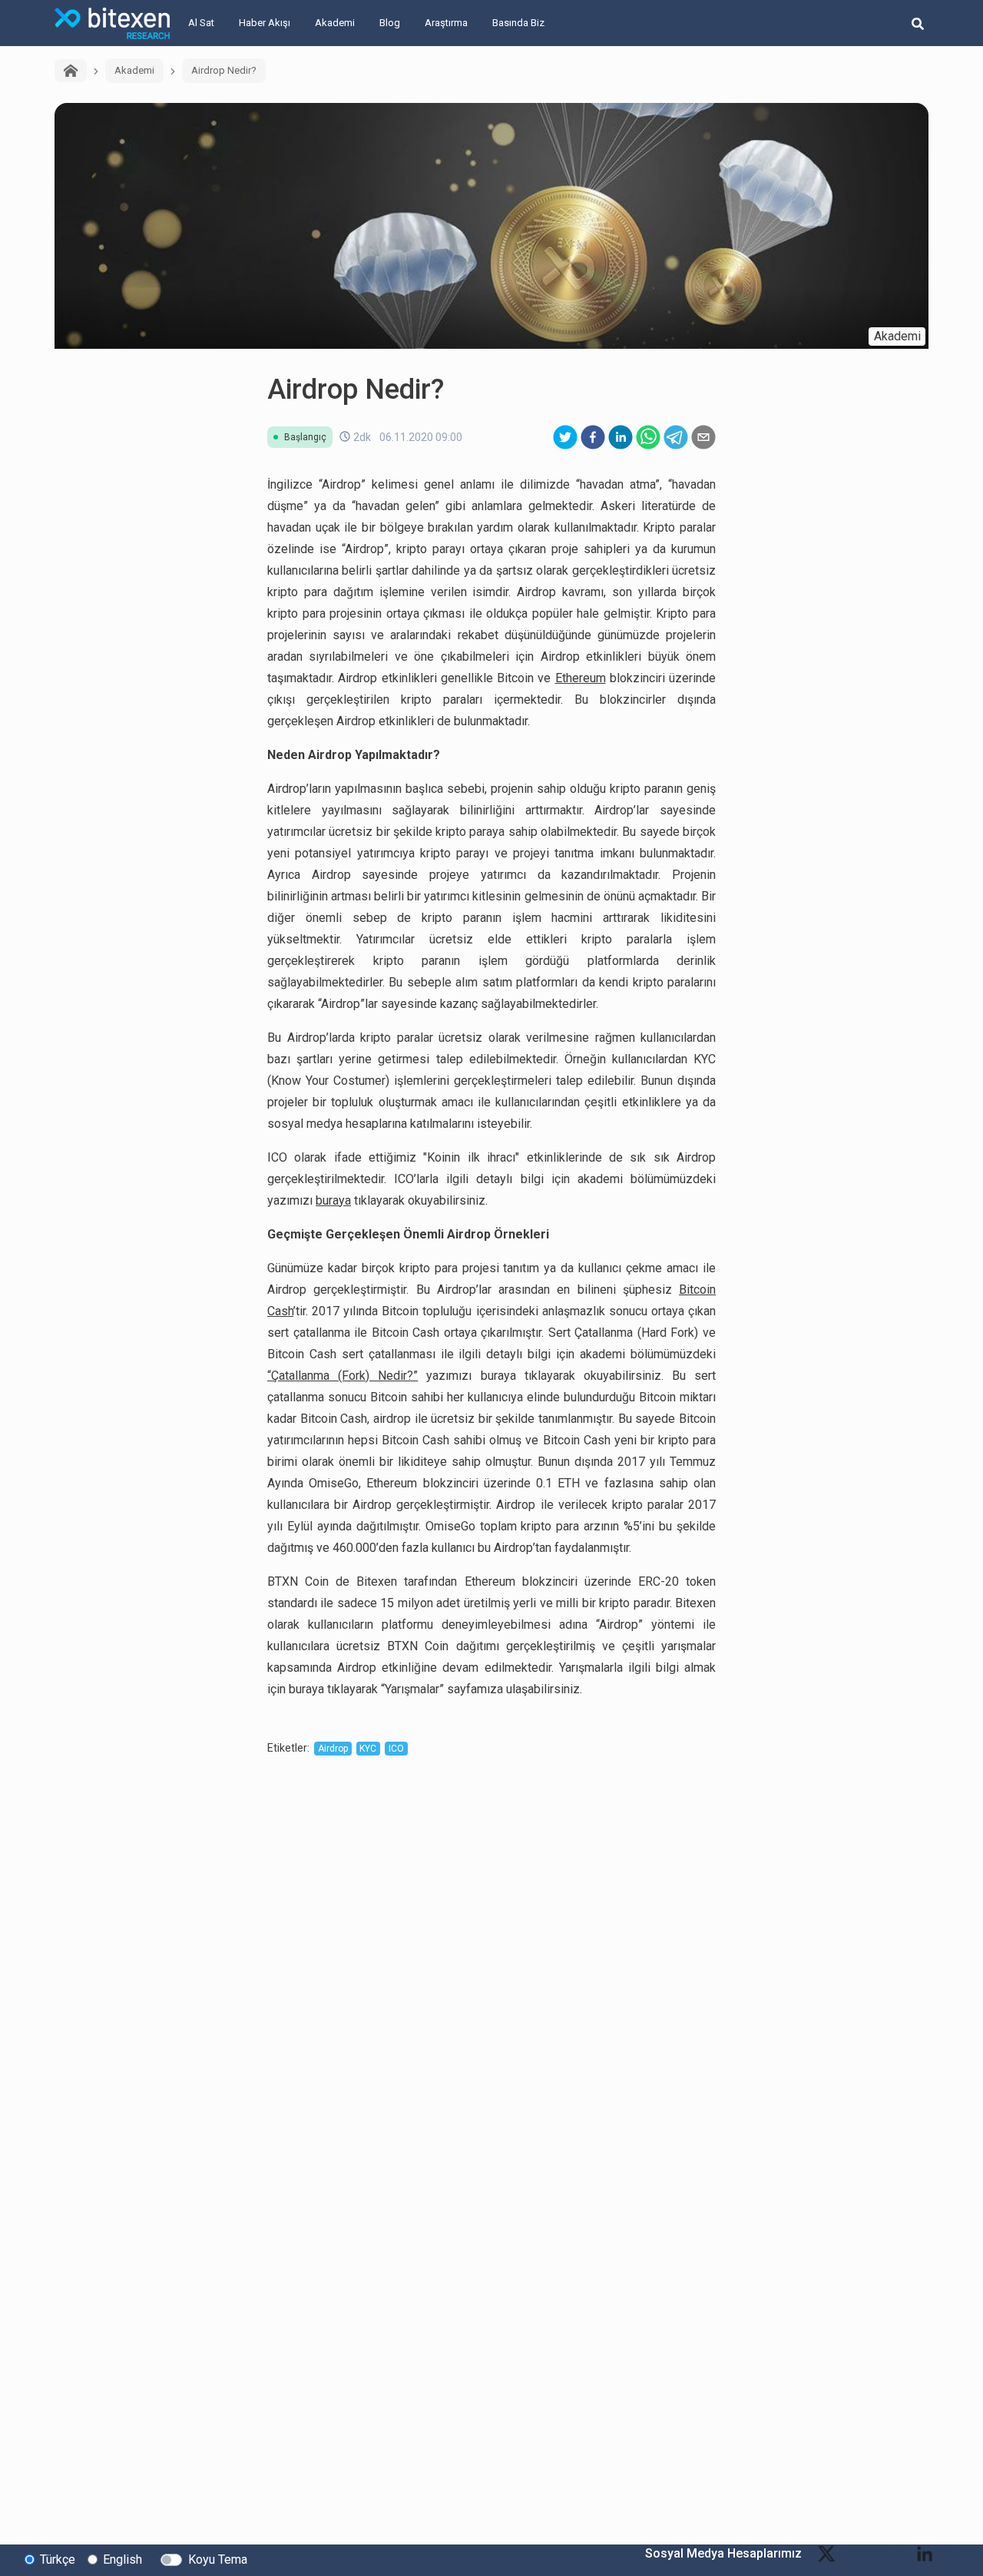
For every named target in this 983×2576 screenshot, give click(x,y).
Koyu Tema (218, 2559)
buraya (333, 1200)
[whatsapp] (648, 437)
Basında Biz (518, 23)
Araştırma (446, 23)
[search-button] (918, 23)
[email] (703, 437)
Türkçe (58, 2559)
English (122, 2559)
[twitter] (565, 437)
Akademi (335, 23)
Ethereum (581, 678)
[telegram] (676, 437)
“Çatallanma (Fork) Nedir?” (343, 1376)
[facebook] (593, 437)
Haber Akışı (265, 23)
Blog (390, 23)
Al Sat (201, 23)
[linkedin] (621, 437)
